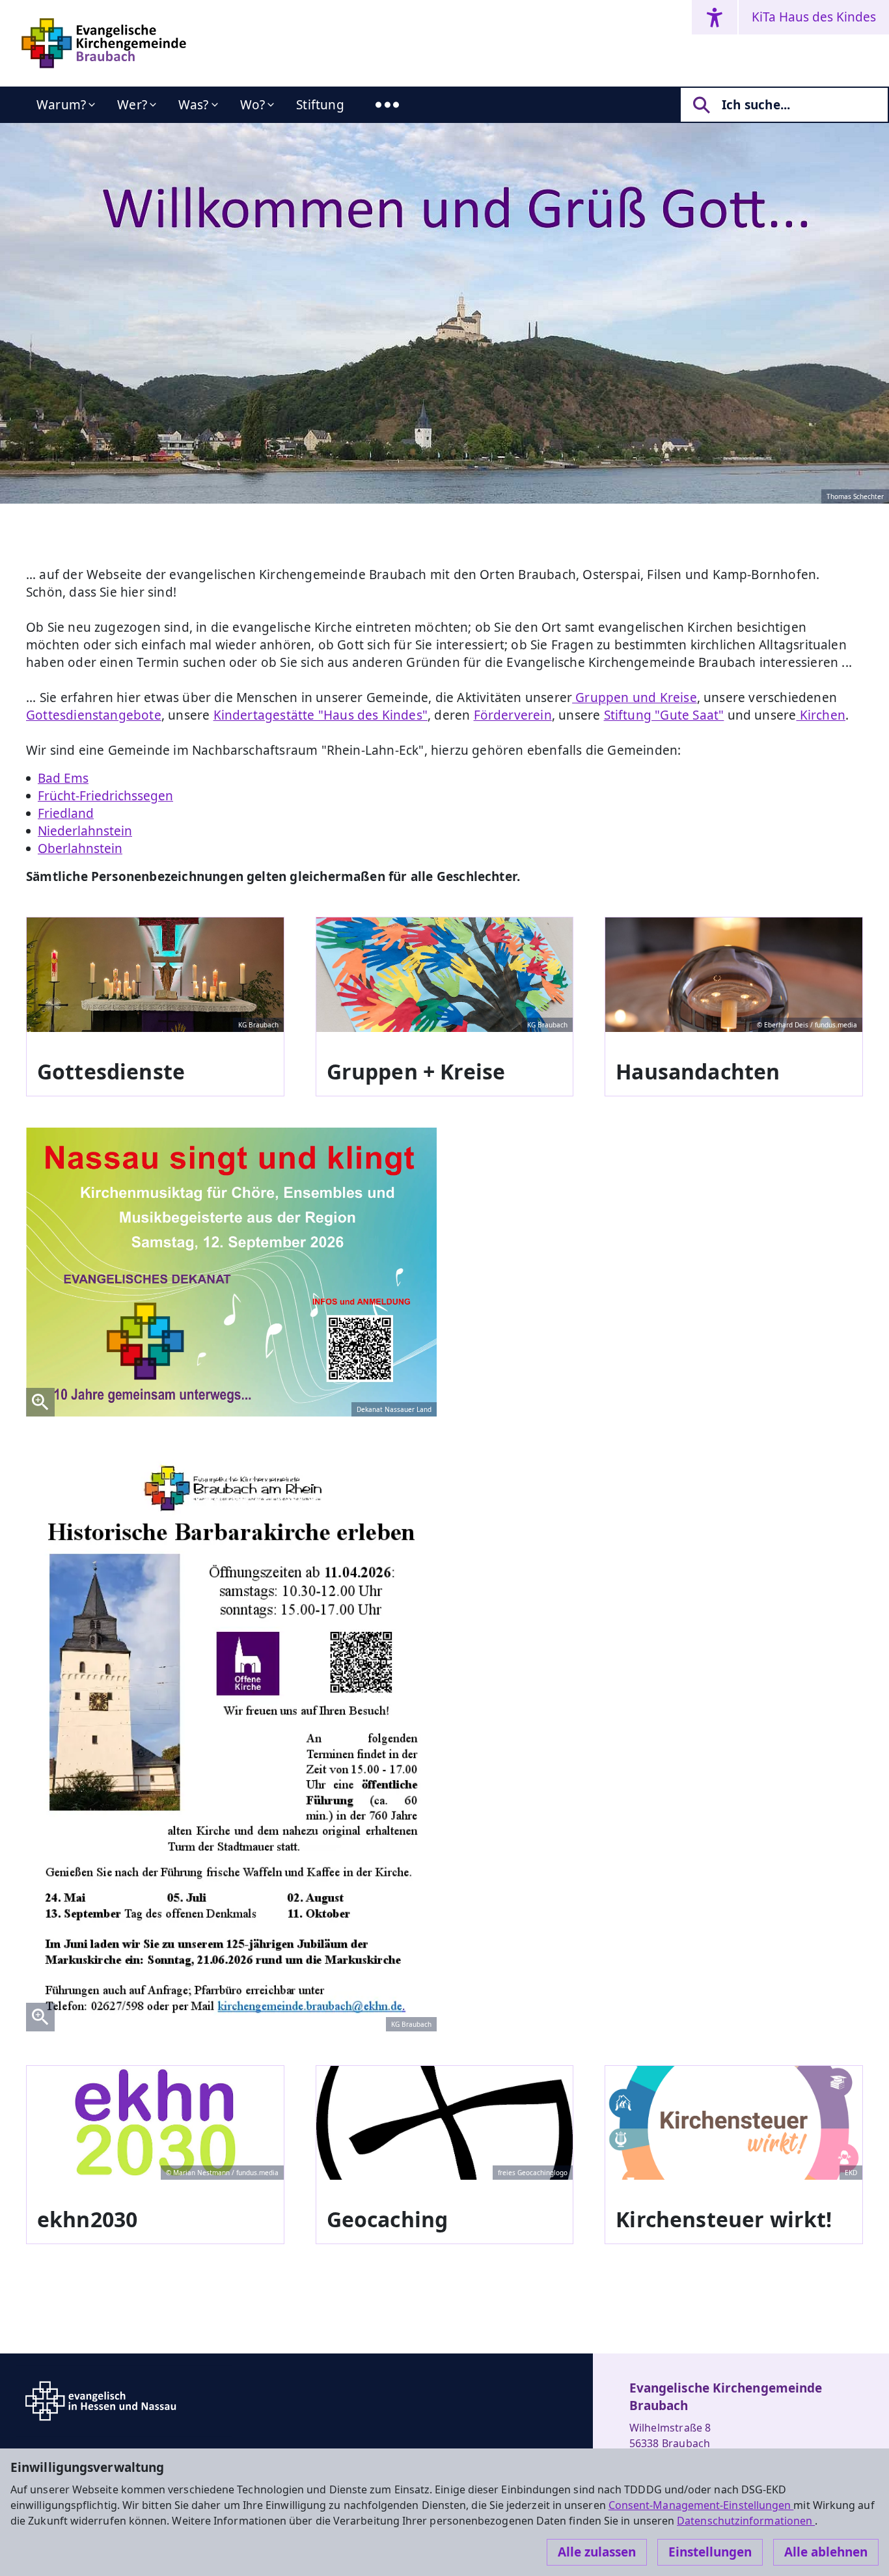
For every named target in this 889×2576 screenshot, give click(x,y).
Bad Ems (63, 778)
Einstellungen (710, 2552)
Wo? (253, 105)
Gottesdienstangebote (94, 715)
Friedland (66, 813)
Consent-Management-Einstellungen (701, 2505)
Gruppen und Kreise (635, 698)
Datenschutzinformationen (746, 2521)
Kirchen (821, 715)
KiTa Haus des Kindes (814, 17)
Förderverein (513, 715)
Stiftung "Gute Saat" (664, 715)
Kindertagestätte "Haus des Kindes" (321, 715)
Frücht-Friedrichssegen (105, 796)
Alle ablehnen (826, 2552)
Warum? (61, 105)
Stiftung (320, 105)
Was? (194, 105)
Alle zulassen (597, 2552)
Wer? (132, 105)
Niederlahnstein (85, 831)
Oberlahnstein (80, 848)
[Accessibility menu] (715, 17)
